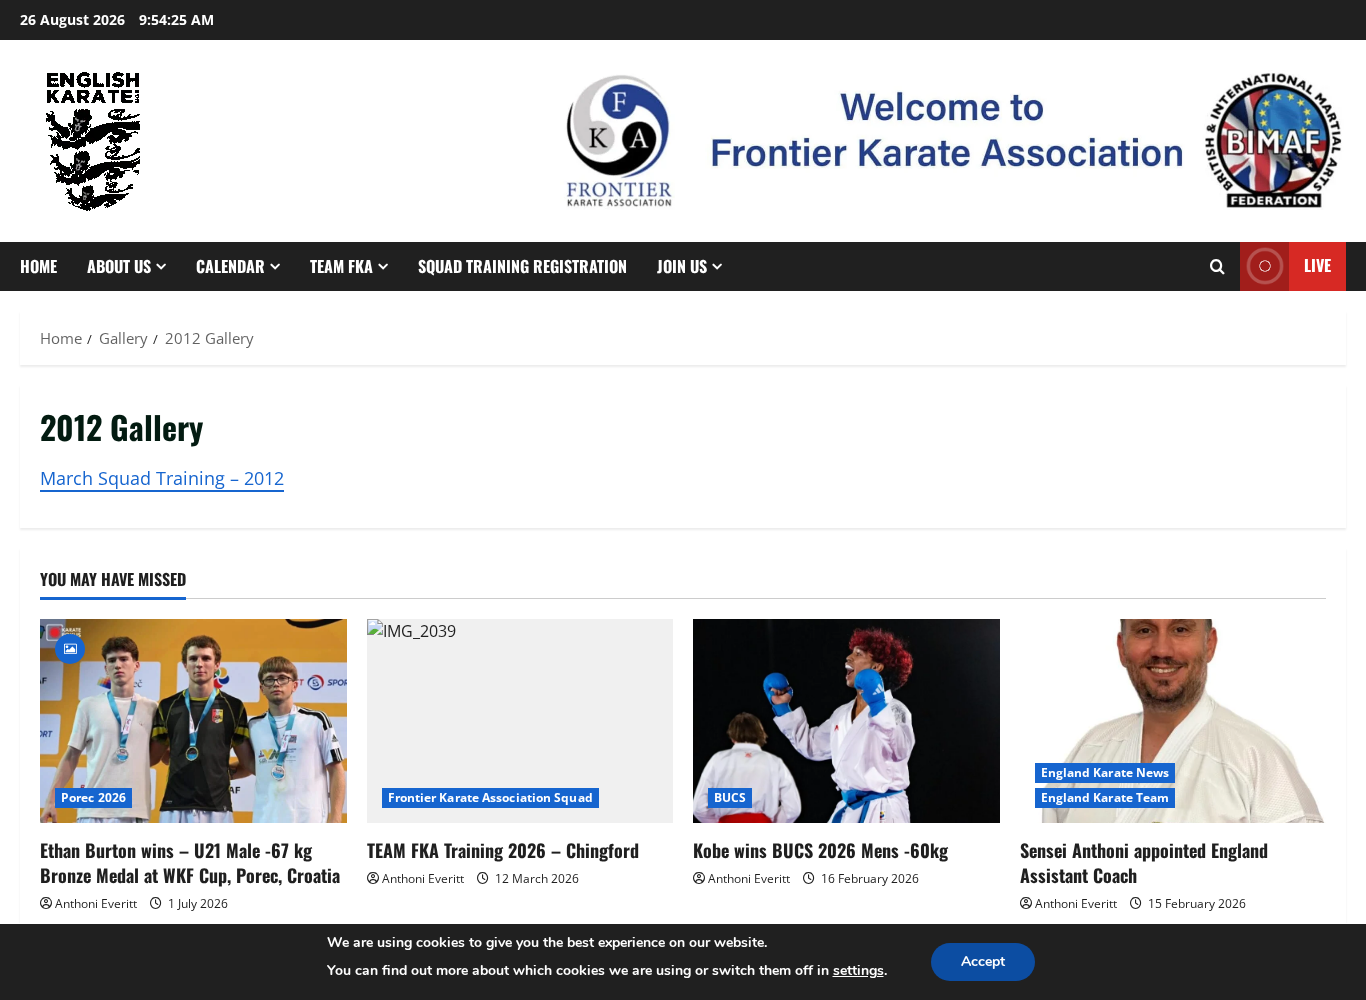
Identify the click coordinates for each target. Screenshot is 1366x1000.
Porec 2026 (93, 797)
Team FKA (341, 266)
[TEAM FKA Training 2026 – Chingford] (520, 721)
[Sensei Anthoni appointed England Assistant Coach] (1173, 721)
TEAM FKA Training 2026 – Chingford (503, 850)
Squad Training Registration (522, 266)
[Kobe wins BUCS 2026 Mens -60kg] (846, 721)
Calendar (230, 266)
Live (1317, 265)
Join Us (682, 266)
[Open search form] (1217, 266)
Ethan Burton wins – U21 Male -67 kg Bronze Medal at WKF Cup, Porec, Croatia (190, 862)
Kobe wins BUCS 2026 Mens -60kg (820, 850)
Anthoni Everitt (96, 903)
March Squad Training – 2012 (162, 478)
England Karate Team (1105, 797)
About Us (119, 266)
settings (858, 970)
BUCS (730, 797)
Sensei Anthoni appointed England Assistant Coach (1144, 862)
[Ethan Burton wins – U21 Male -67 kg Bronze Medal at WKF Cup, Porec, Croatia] (193, 721)
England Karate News (1105, 772)
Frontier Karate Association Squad (490, 797)
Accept (983, 961)
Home (38, 266)
